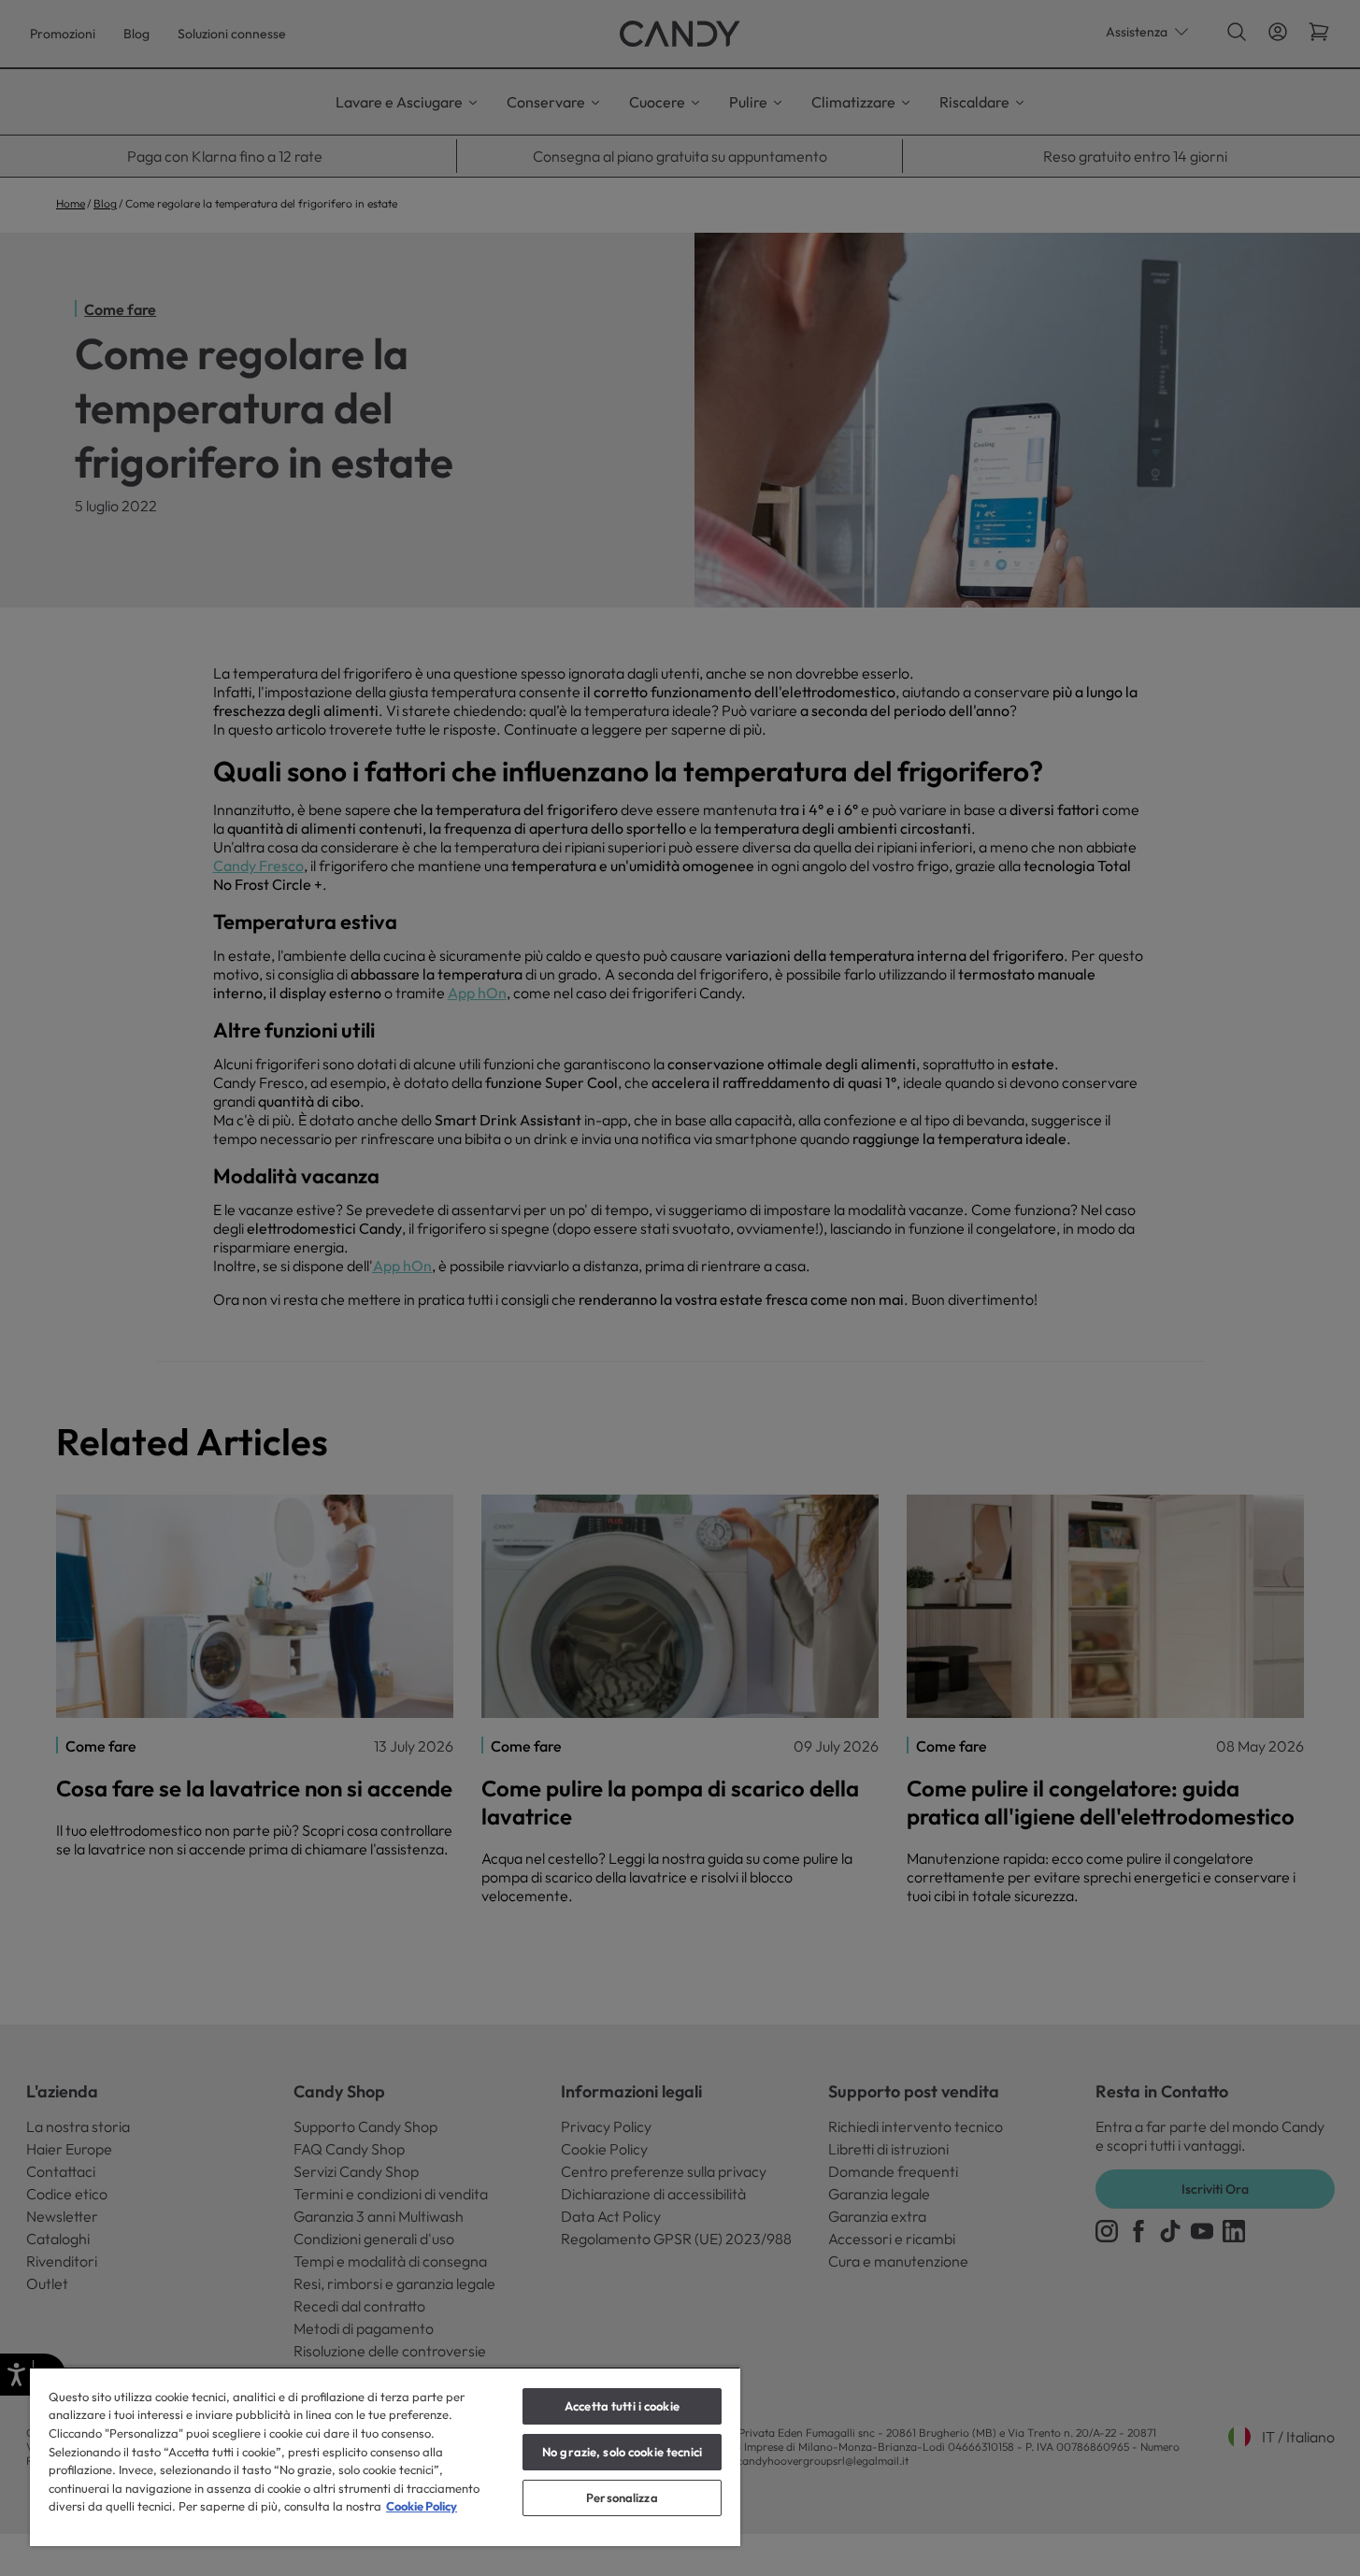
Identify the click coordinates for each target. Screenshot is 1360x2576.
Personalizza (622, 2497)
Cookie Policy (422, 2506)
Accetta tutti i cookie (622, 2406)
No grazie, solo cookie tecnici (622, 2452)
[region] (385, 2456)
